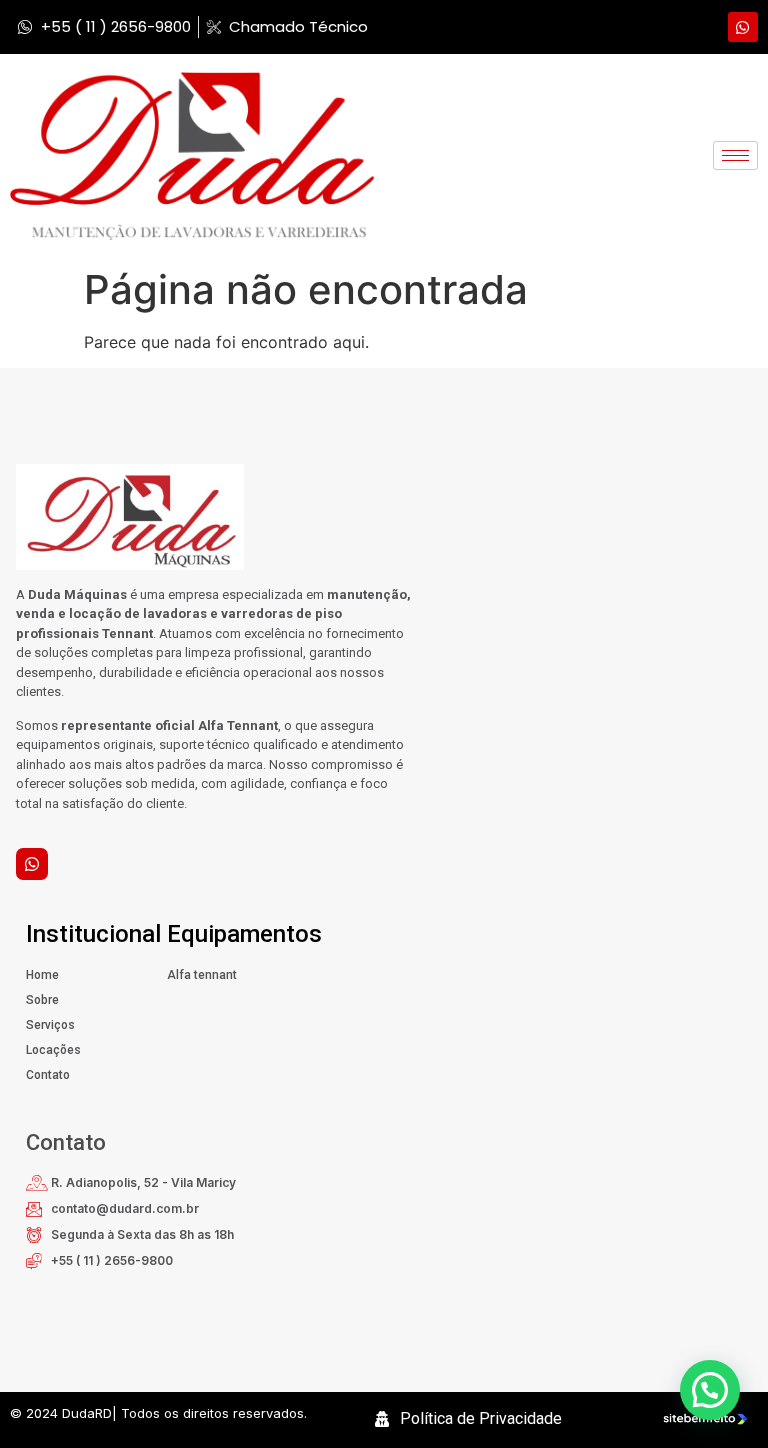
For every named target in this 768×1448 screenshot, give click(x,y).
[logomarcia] (192, 156)
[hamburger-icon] (735, 155)
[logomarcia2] (206, 517)
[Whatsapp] (743, 27)
